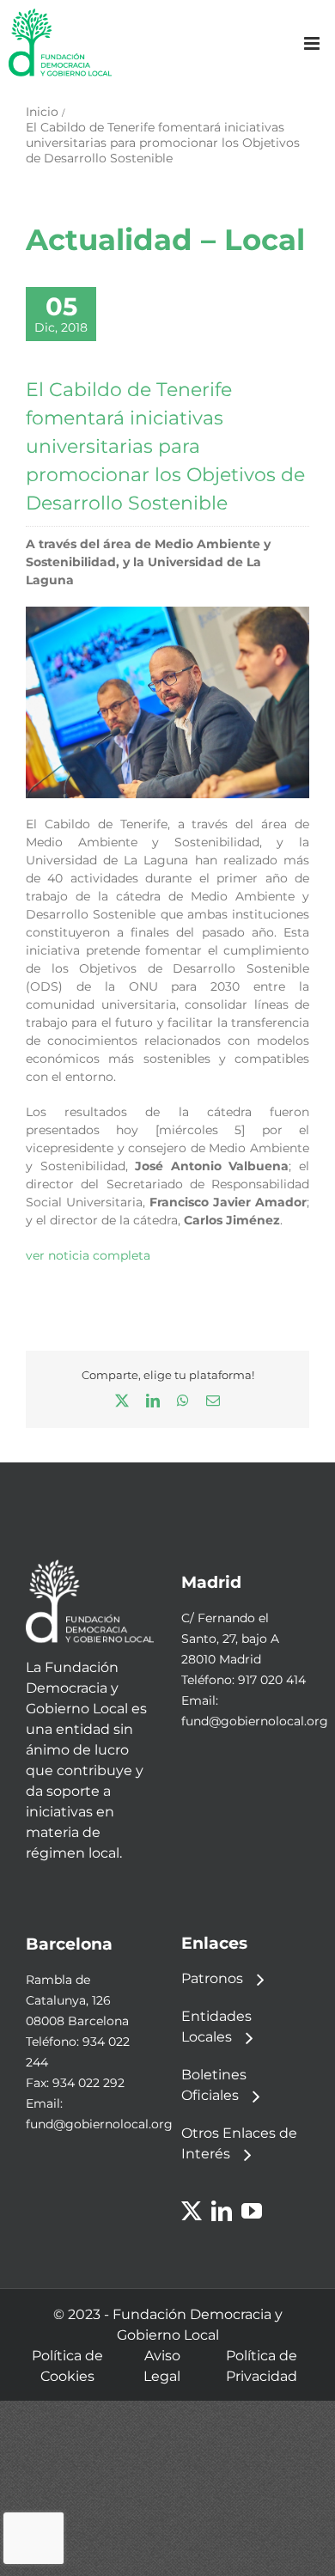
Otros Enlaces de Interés (239, 2143)
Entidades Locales (216, 2027)
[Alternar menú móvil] (313, 43)
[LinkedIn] (222, 2211)
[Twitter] (192, 2211)
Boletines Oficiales (214, 2085)
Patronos (212, 1978)
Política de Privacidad (262, 2366)
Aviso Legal (162, 2366)
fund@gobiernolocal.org (255, 1721)
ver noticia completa (88, 1255)
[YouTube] (252, 2211)
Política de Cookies (67, 2366)
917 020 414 (272, 1680)
